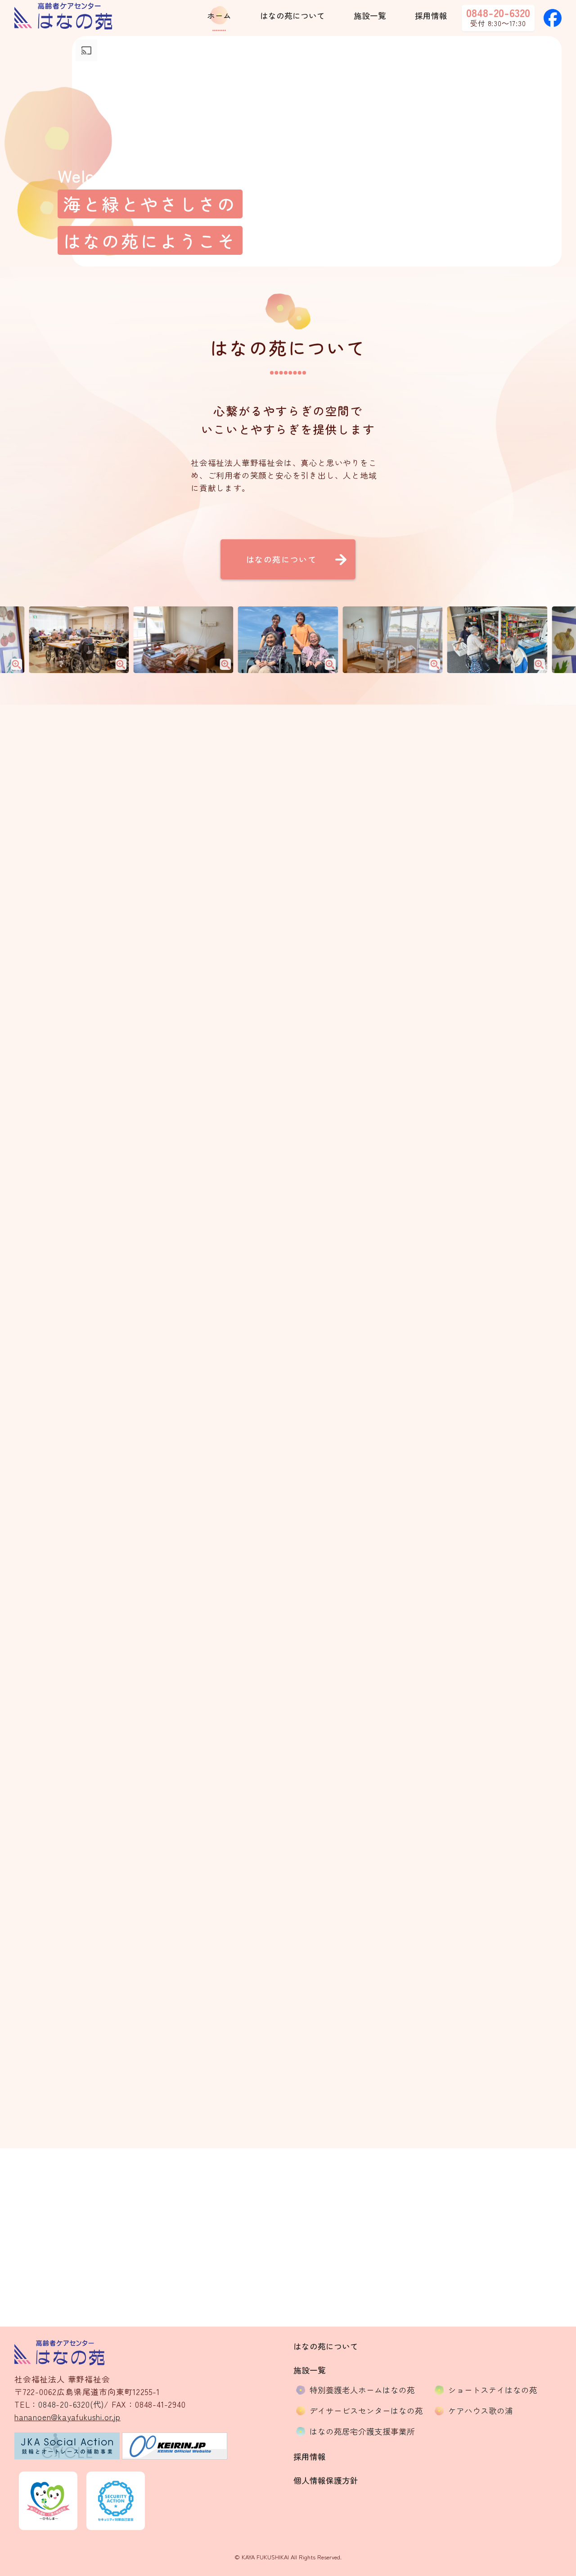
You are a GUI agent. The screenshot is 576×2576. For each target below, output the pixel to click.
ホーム (219, 16)
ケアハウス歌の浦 (481, 2411)
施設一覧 (370, 16)
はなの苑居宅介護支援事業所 (362, 2431)
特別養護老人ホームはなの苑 (362, 2390)
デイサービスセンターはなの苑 (366, 2411)
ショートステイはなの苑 (493, 2390)
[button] (215, 1173)
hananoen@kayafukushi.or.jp (338, 2261)
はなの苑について (292, 16)
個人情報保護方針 (326, 2480)
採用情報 (431, 16)
